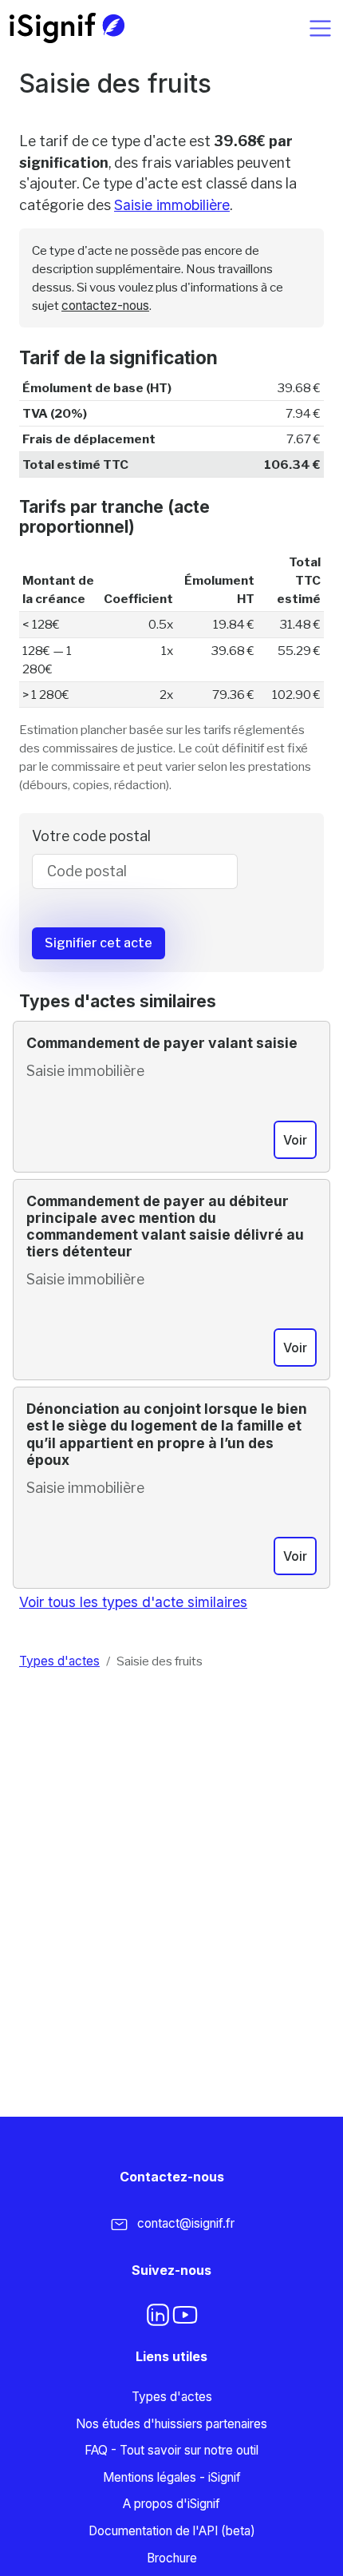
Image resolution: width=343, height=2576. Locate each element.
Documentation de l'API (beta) (172, 2531)
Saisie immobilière (172, 205)
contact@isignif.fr (186, 2223)
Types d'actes (59, 1661)
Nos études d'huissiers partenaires (171, 2424)
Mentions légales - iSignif (172, 2477)
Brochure (172, 2558)
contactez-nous (105, 306)
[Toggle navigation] (320, 28)
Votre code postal (91, 836)
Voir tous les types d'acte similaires (133, 1602)
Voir (295, 1140)
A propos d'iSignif (171, 2504)
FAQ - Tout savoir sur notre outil (171, 2450)
